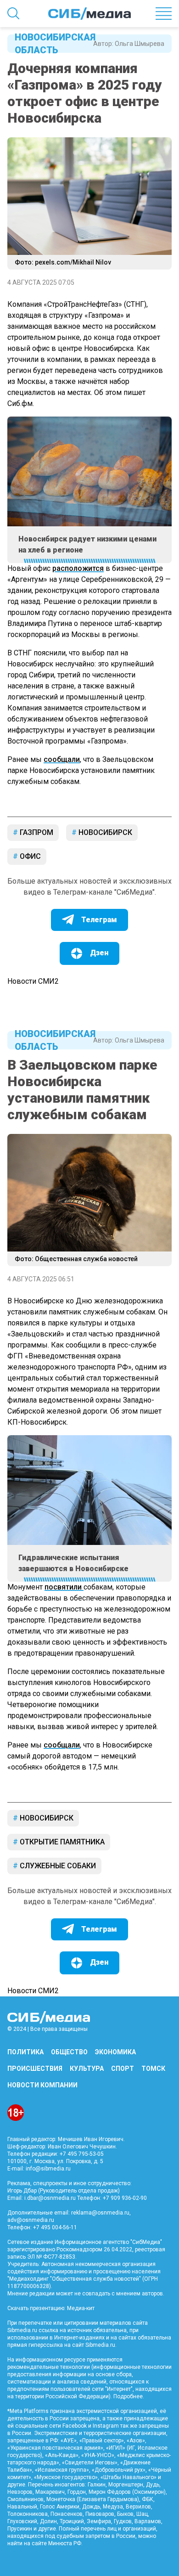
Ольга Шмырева (140, 44)
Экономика (115, 2052)
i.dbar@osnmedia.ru (50, 2198)
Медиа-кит (81, 2308)
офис (29, 856)
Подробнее (128, 2396)
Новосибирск (104, 832)
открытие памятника (61, 1842)
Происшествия (35, 2069)
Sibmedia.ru (100, 2345)
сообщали (62, 759)
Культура (87, 2069)
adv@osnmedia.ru (31, 2220)
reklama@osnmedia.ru (100, 2213)
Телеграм (99, 920)
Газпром (36, 832)
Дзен (99, 953)
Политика (25, 2052)
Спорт (123, 2069)
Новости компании (42, 2085)
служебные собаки (57, 1866)
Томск (153, 2069)
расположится (78, 568)
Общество (69, 2052)
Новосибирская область (50, 44)
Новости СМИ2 (33, 981)
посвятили (64, 1587)
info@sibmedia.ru (48, 2169)
